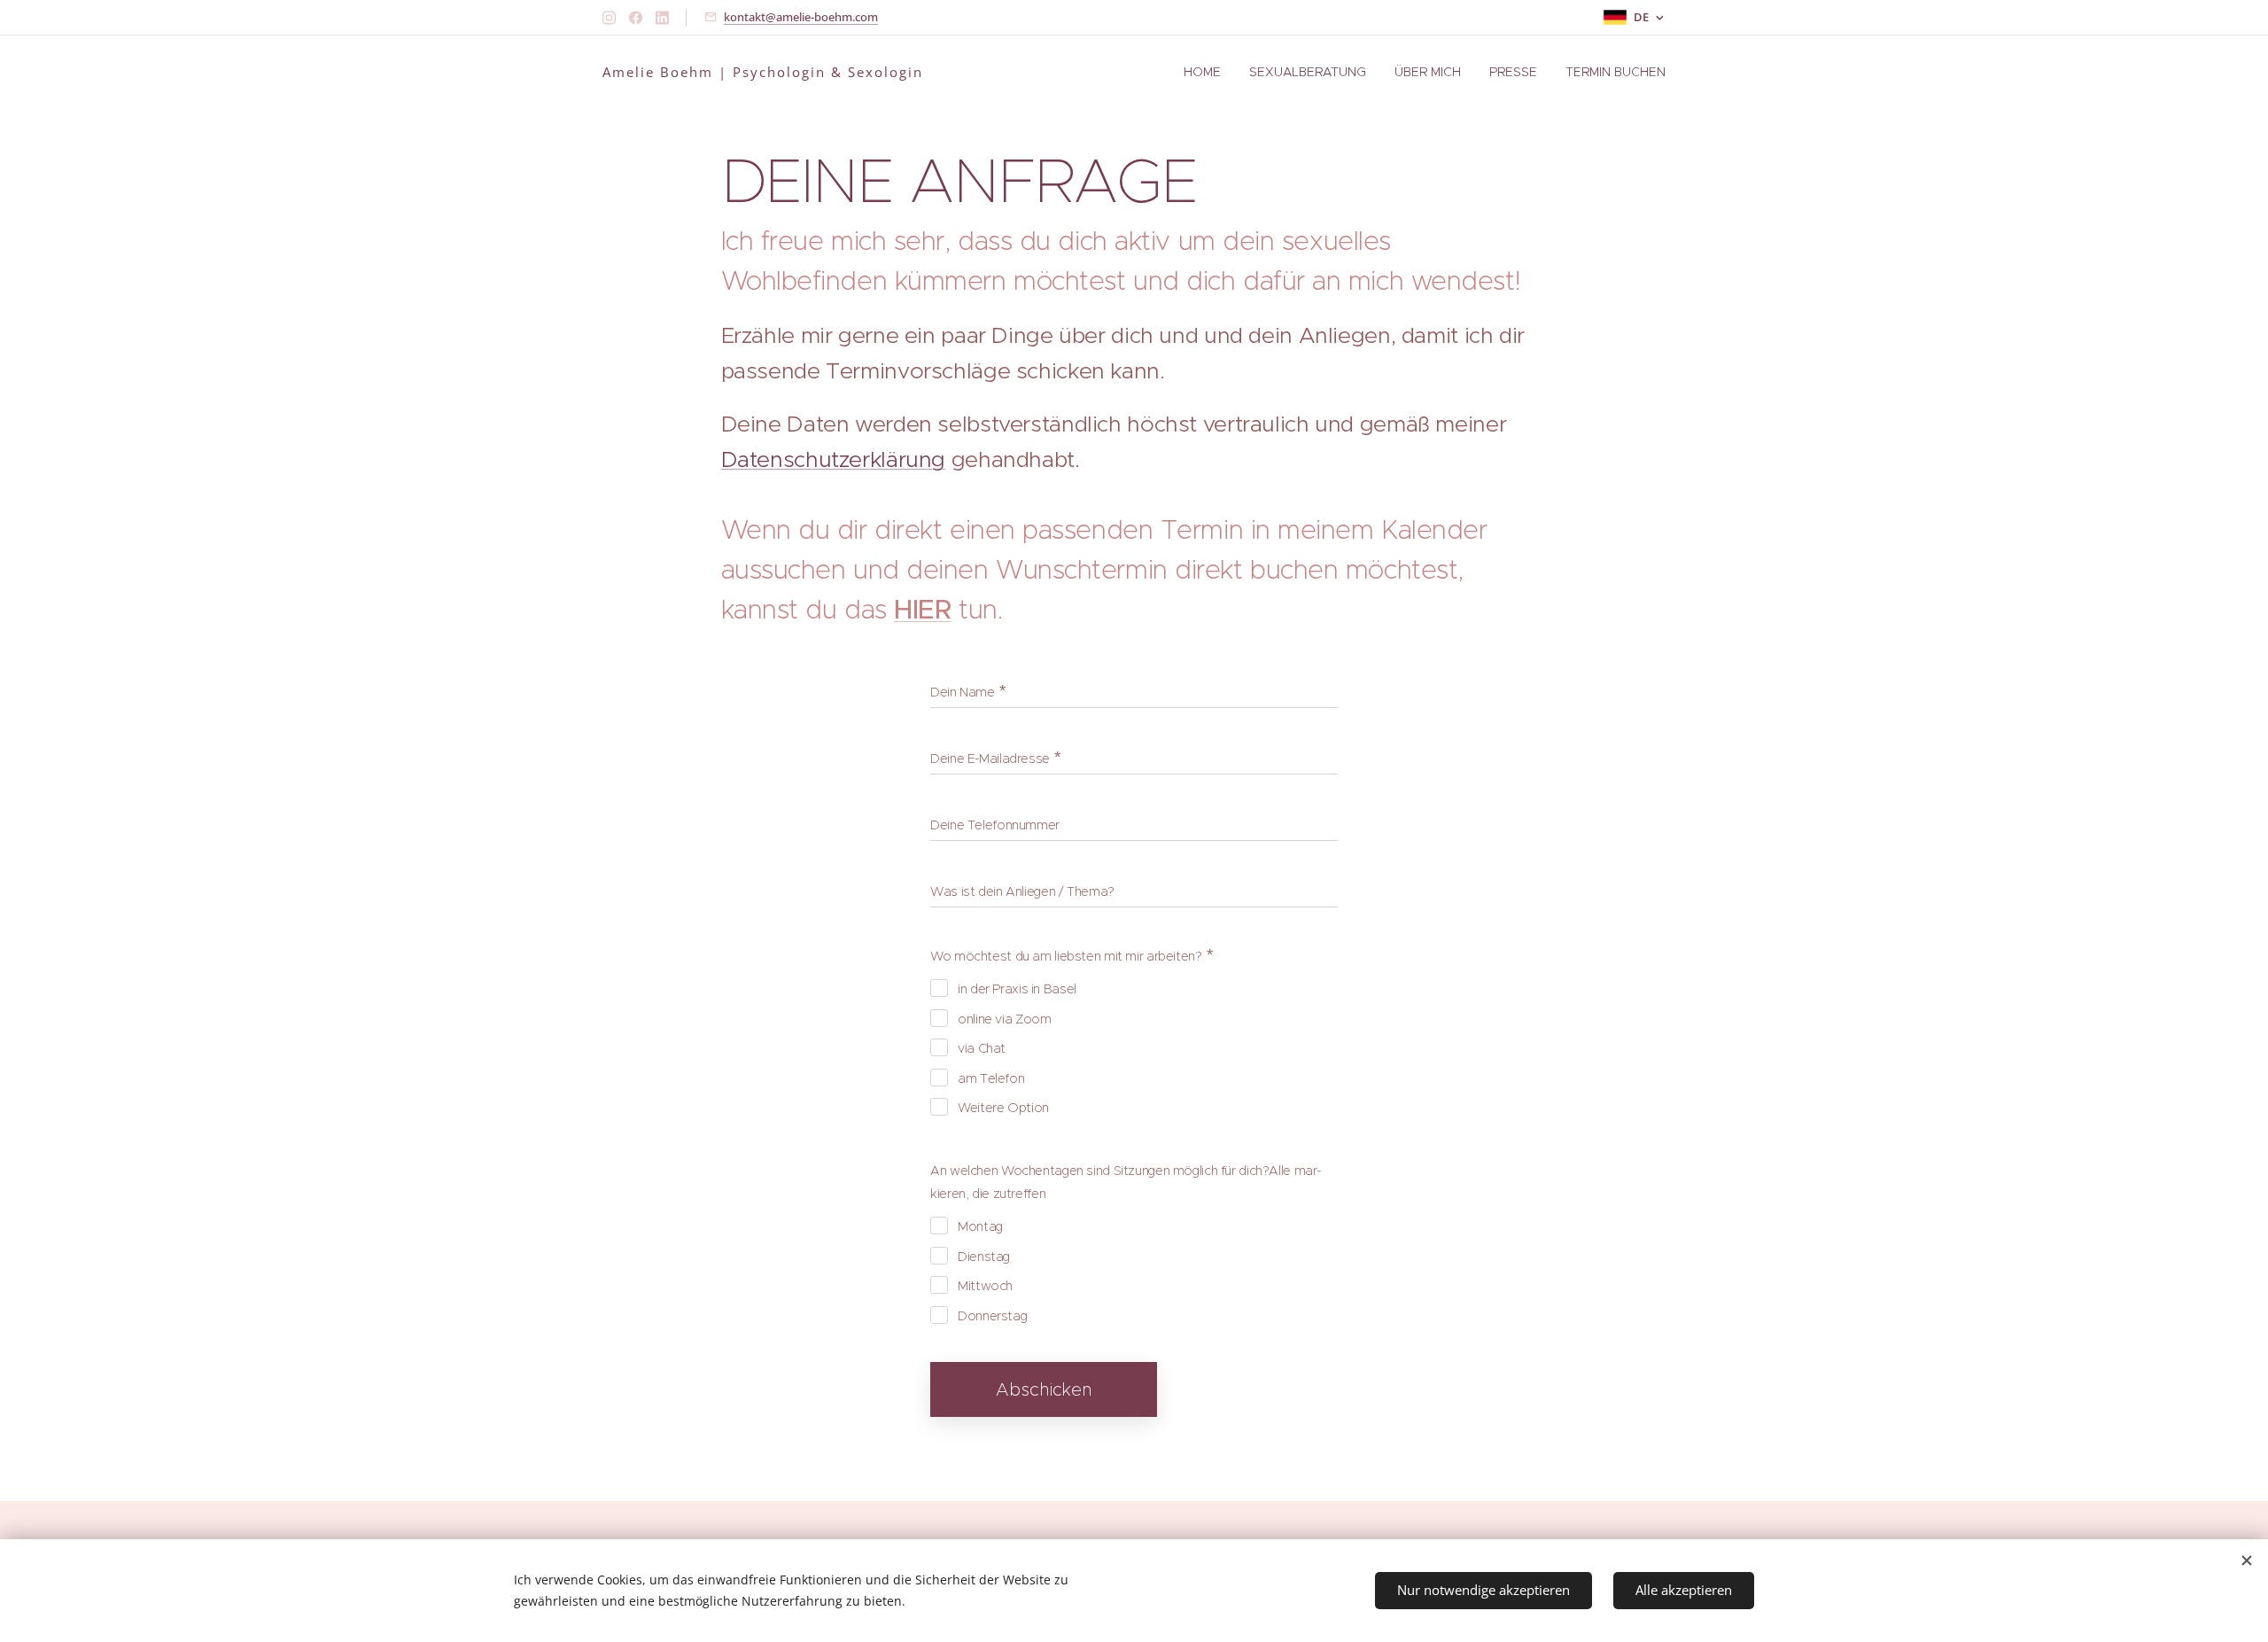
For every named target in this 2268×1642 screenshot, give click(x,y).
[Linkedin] (662, 18)
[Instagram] (609, 18)
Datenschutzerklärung (834, 459)
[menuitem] (1207, 72)
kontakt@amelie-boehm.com (801, 17)
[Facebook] (636, 18)
